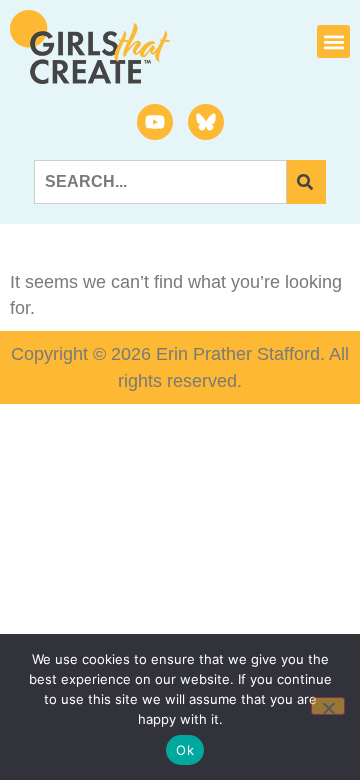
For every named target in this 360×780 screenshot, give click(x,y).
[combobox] (160, 182)
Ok (185, 750)
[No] (328, 706)
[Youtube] (155, 122)
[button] (333, 41)
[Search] (306, 182)
